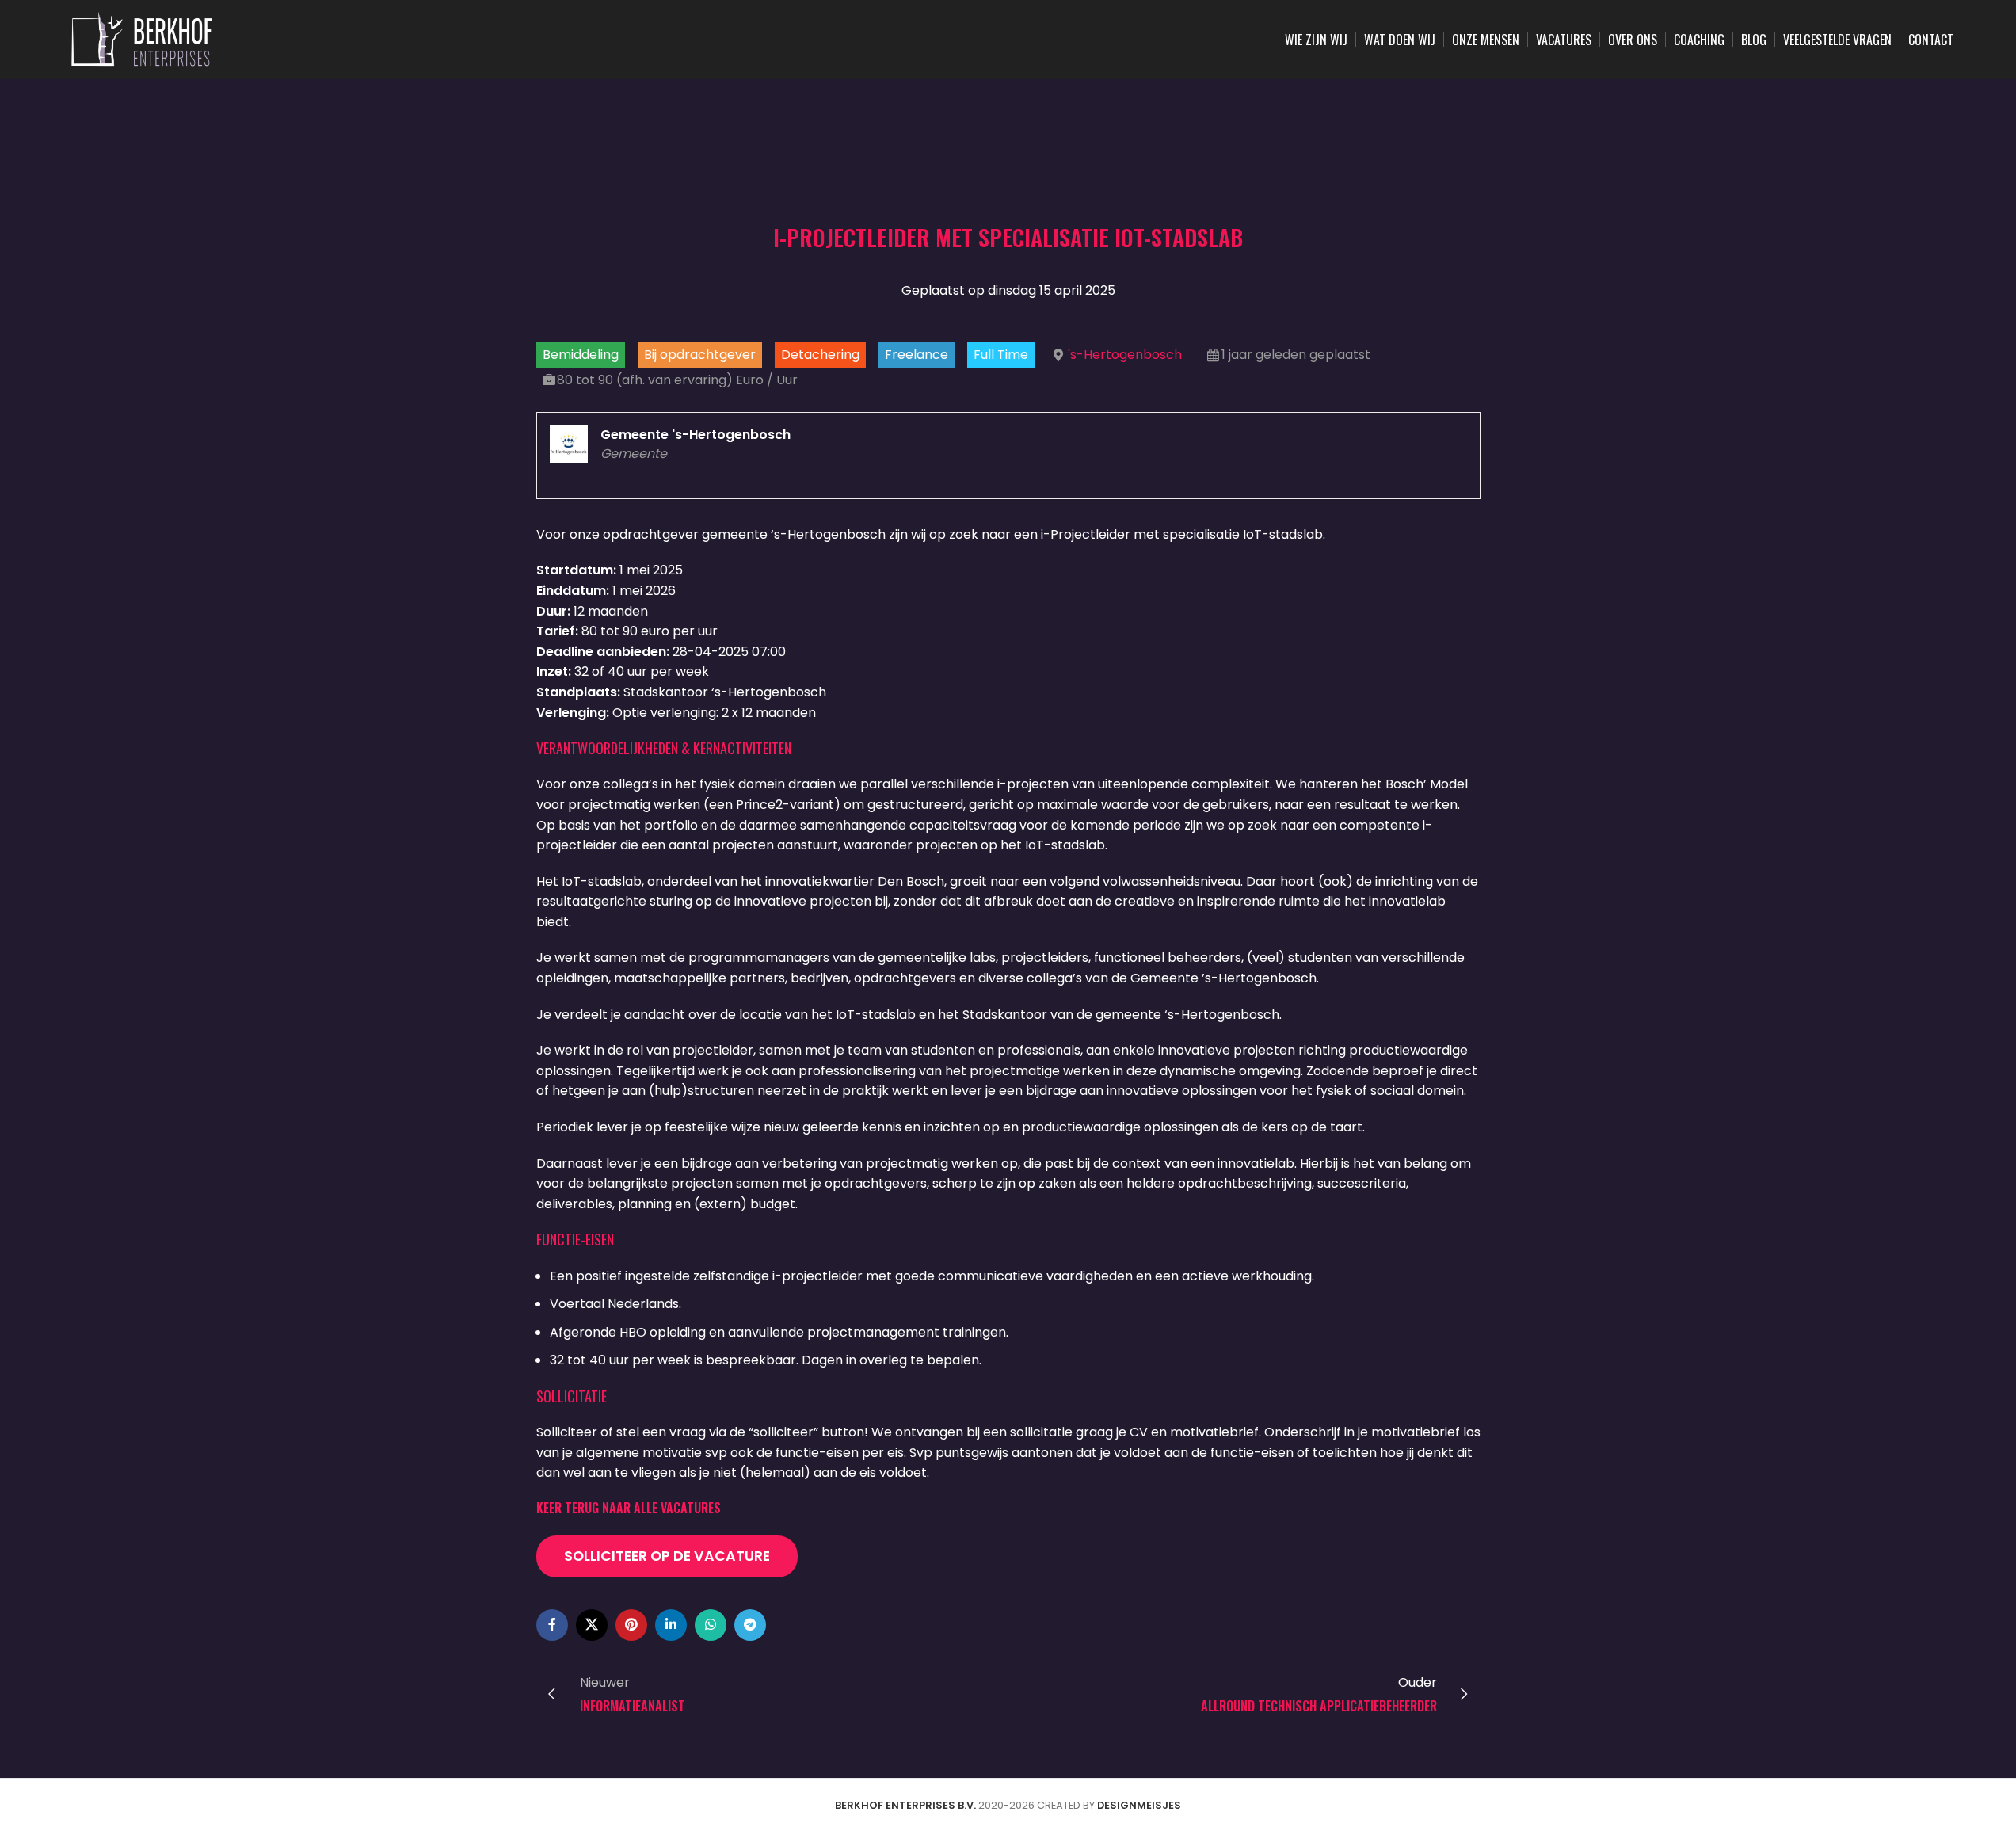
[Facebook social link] (552, 1625)
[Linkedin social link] (671, 1625)
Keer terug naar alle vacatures (629, 1508)
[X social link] (592, 1625)
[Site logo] (142, 38)
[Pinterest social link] (631, 1625)
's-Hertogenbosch (1125, 355)
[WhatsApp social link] (711, 1625)
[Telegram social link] (750, 1625)
